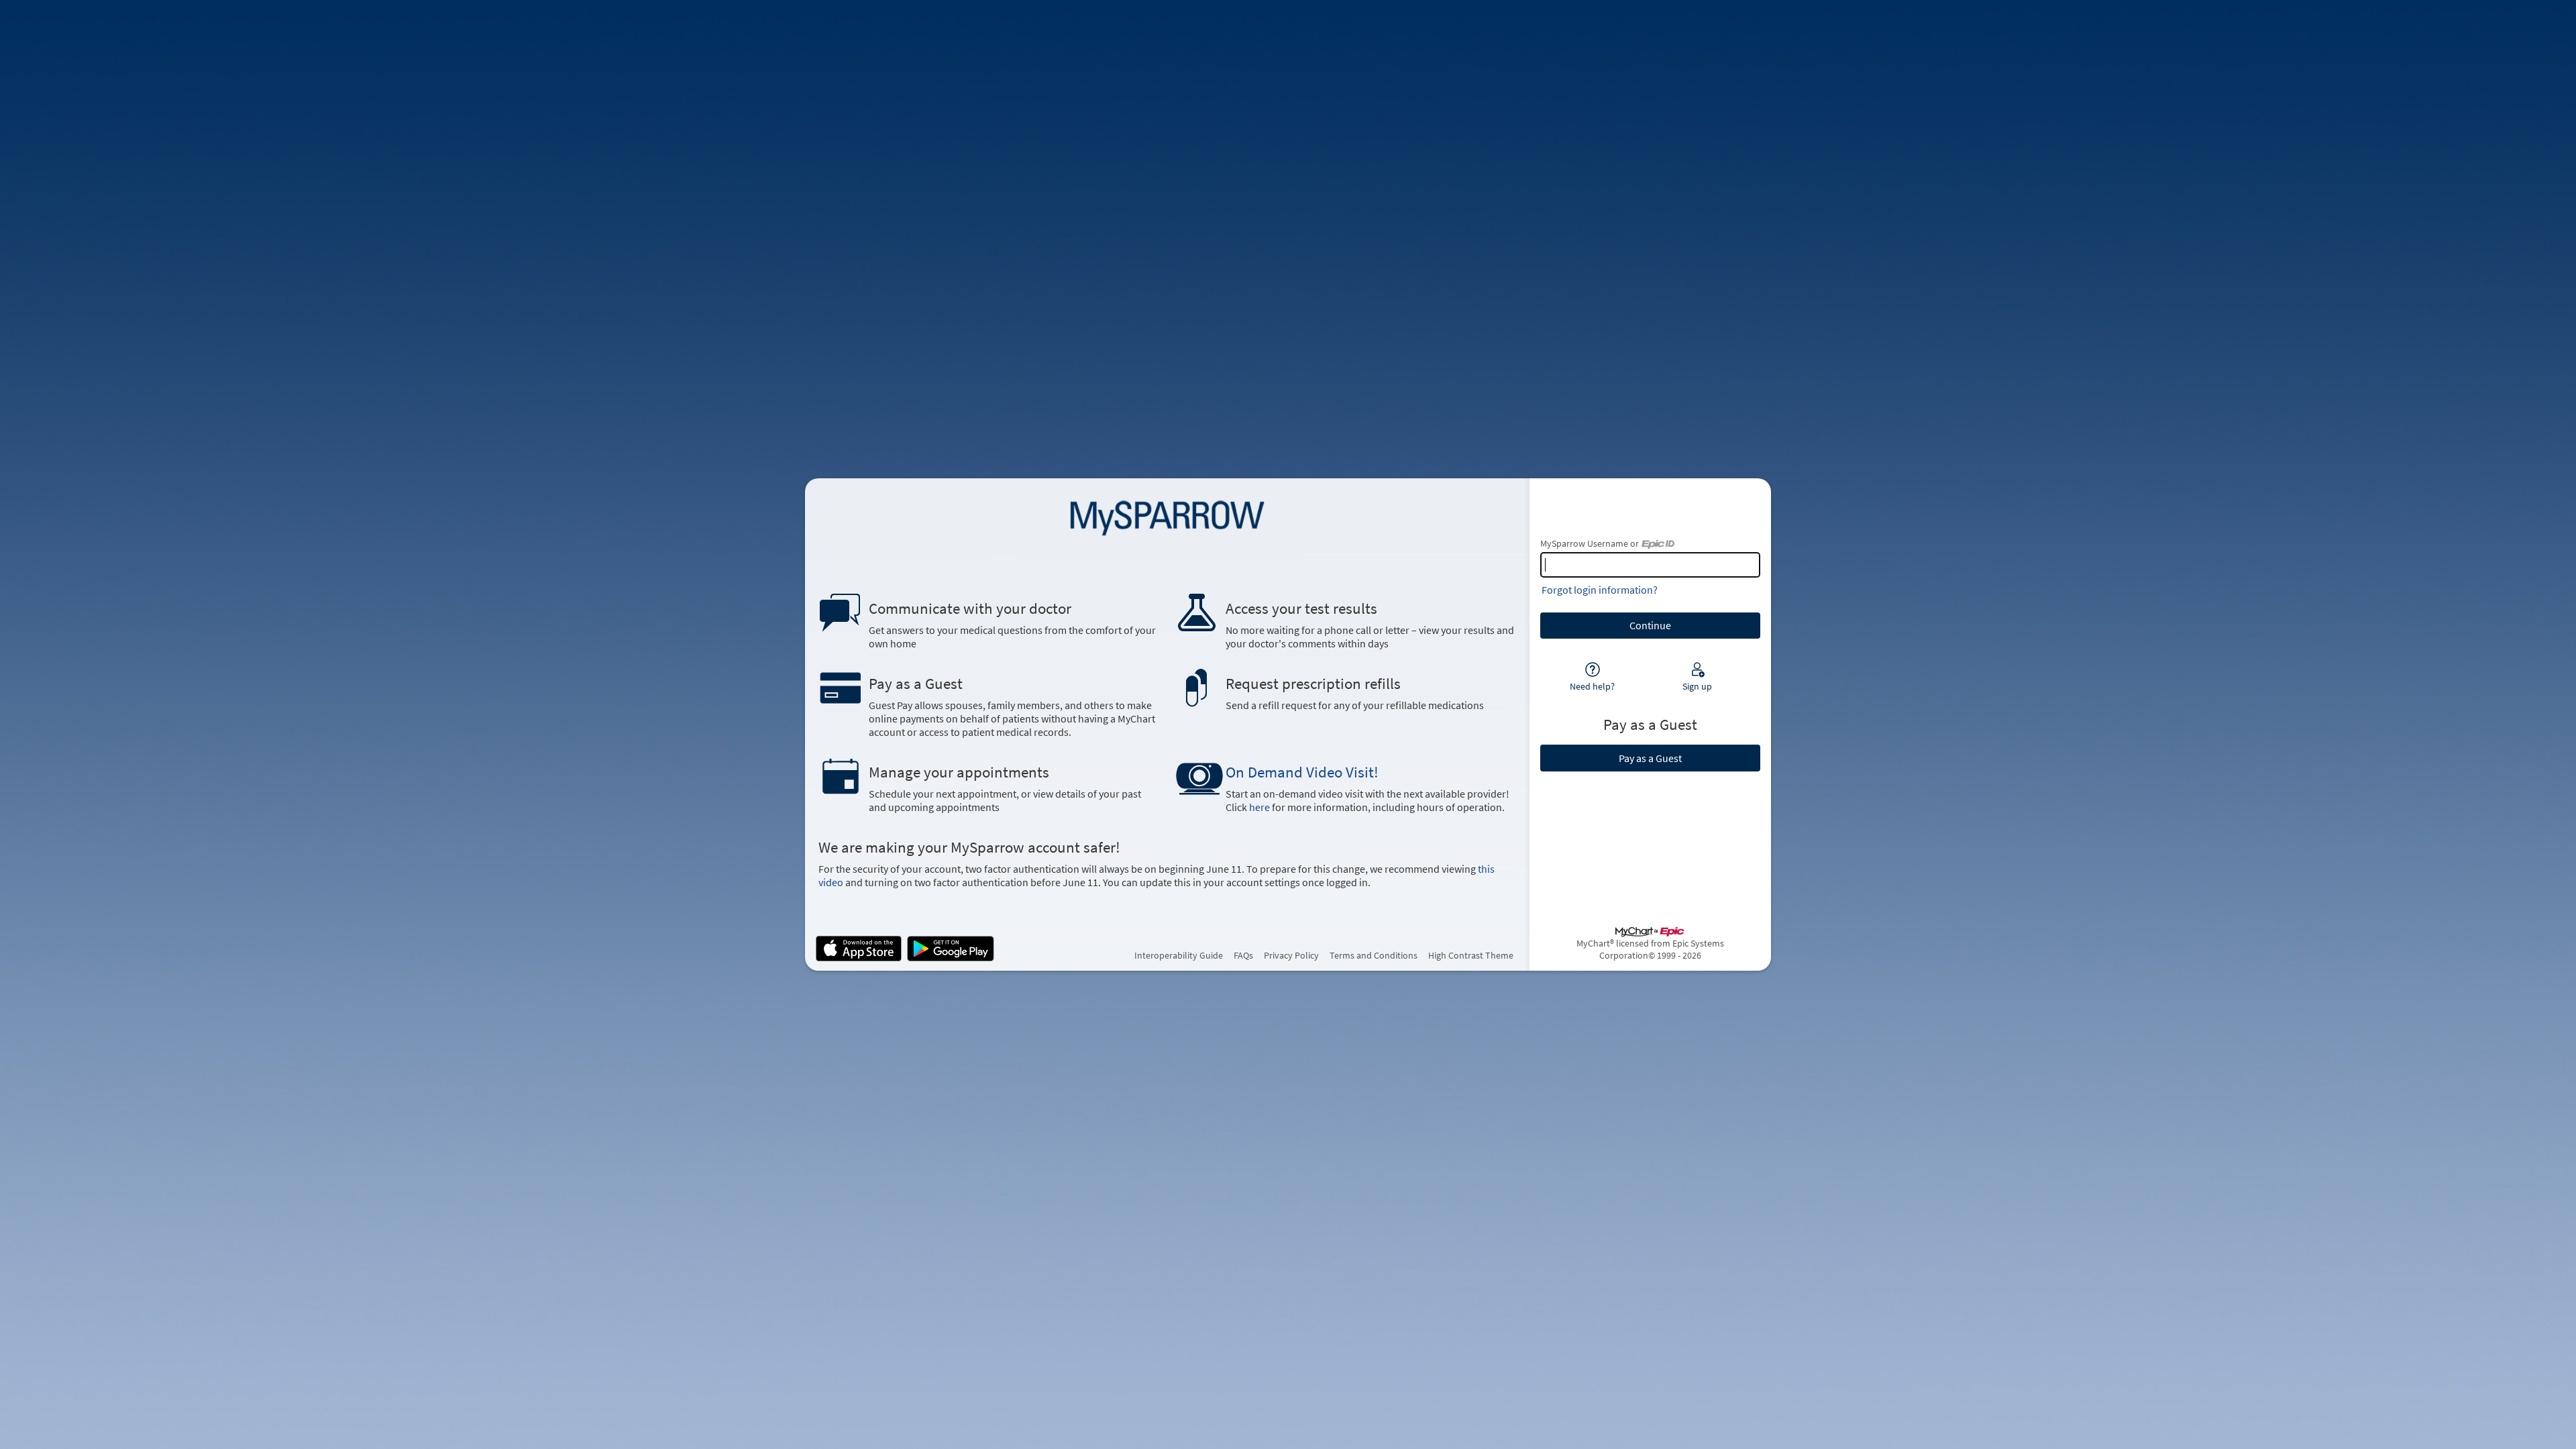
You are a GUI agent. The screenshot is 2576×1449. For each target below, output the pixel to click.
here (1259, 807)
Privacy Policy (1291, 955)
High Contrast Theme (1471, 955)
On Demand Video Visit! (1302, 772)
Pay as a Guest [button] (1650, 758)
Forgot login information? (1600, 590)
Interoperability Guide (1179, 955)
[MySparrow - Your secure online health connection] (1167, 516)
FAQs (1243, 955)
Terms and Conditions (1374, 955)
